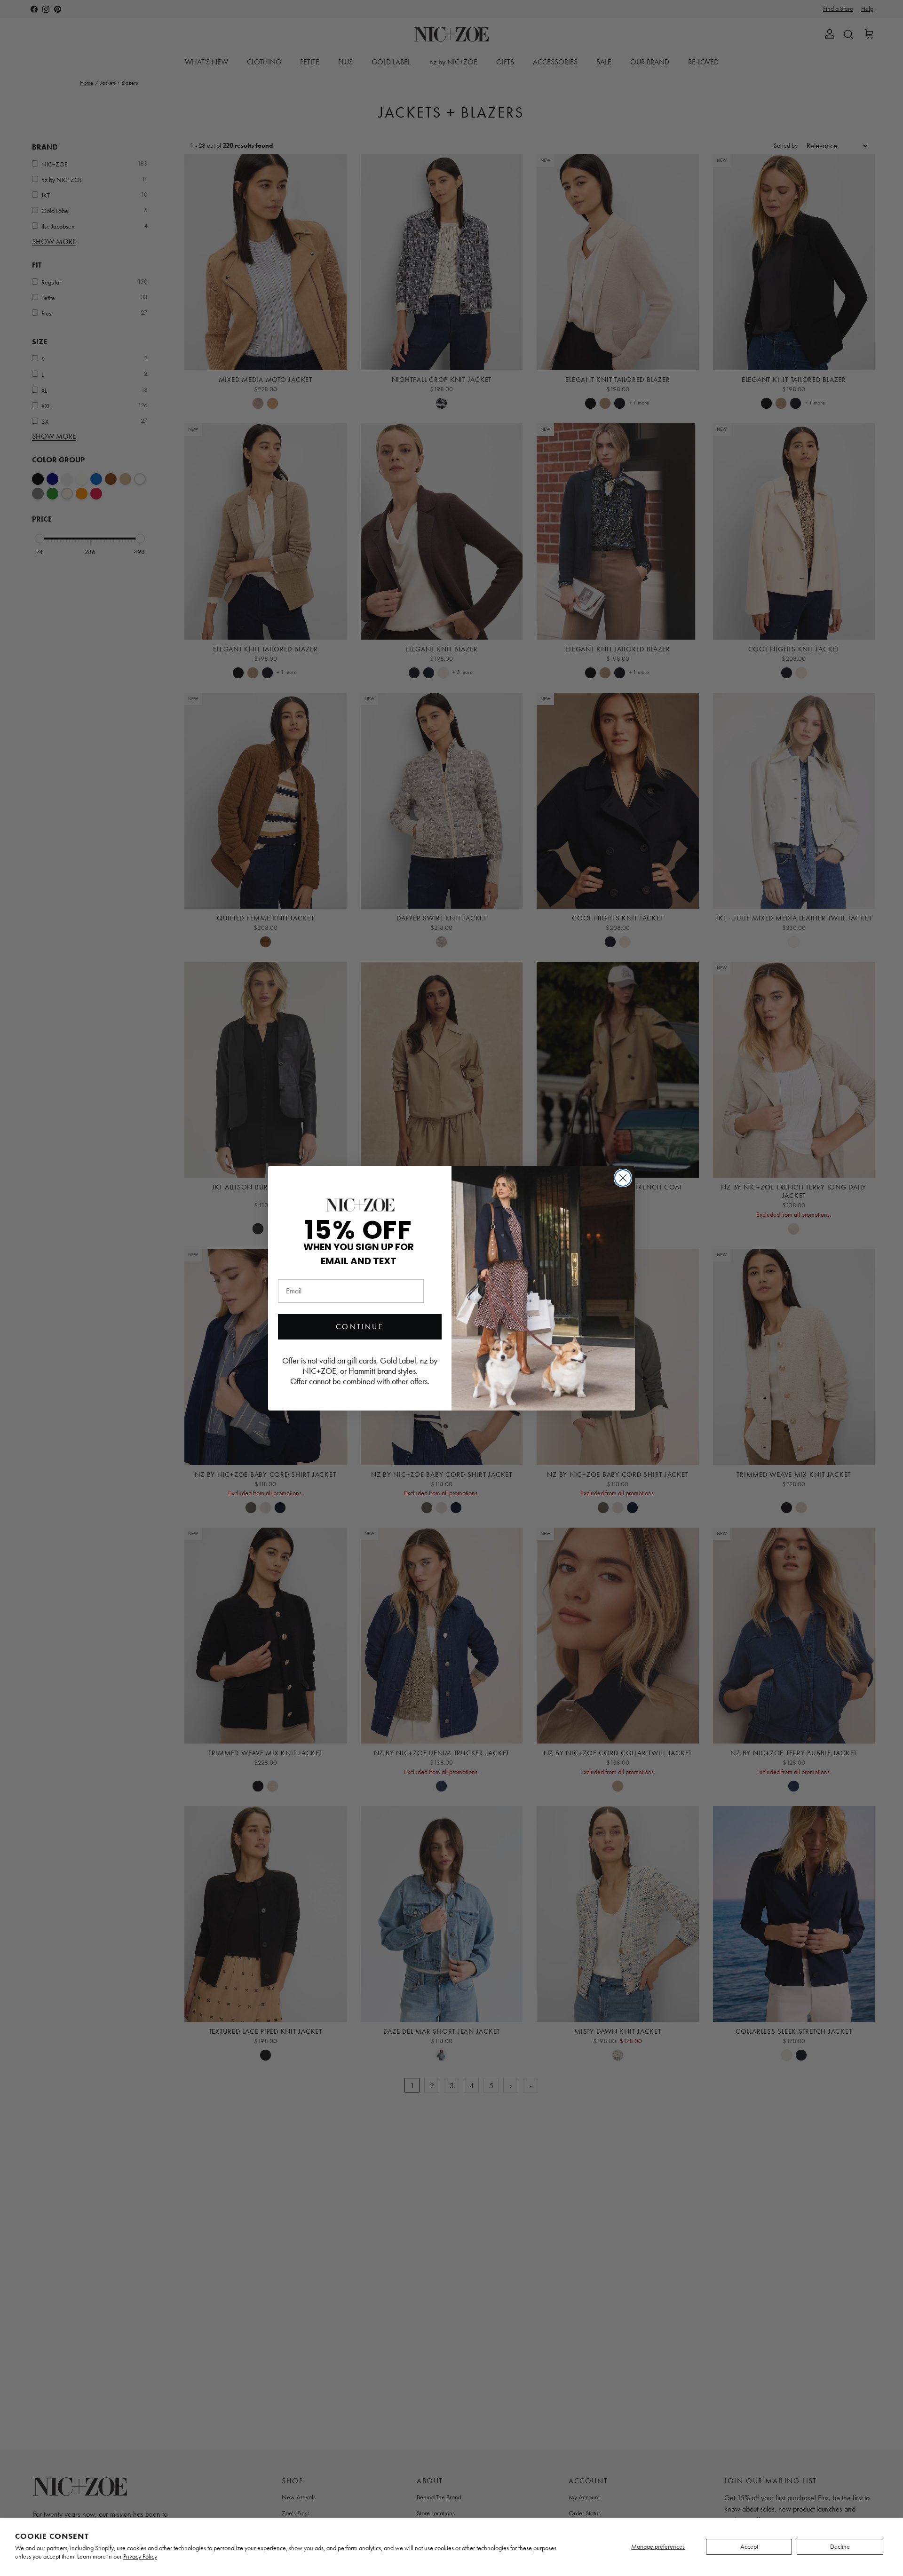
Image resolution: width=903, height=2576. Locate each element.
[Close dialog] (623, 1178)
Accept (749, 2547)
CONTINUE (360, 1327)
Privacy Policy (140, 2556)
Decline (840, 2547)
